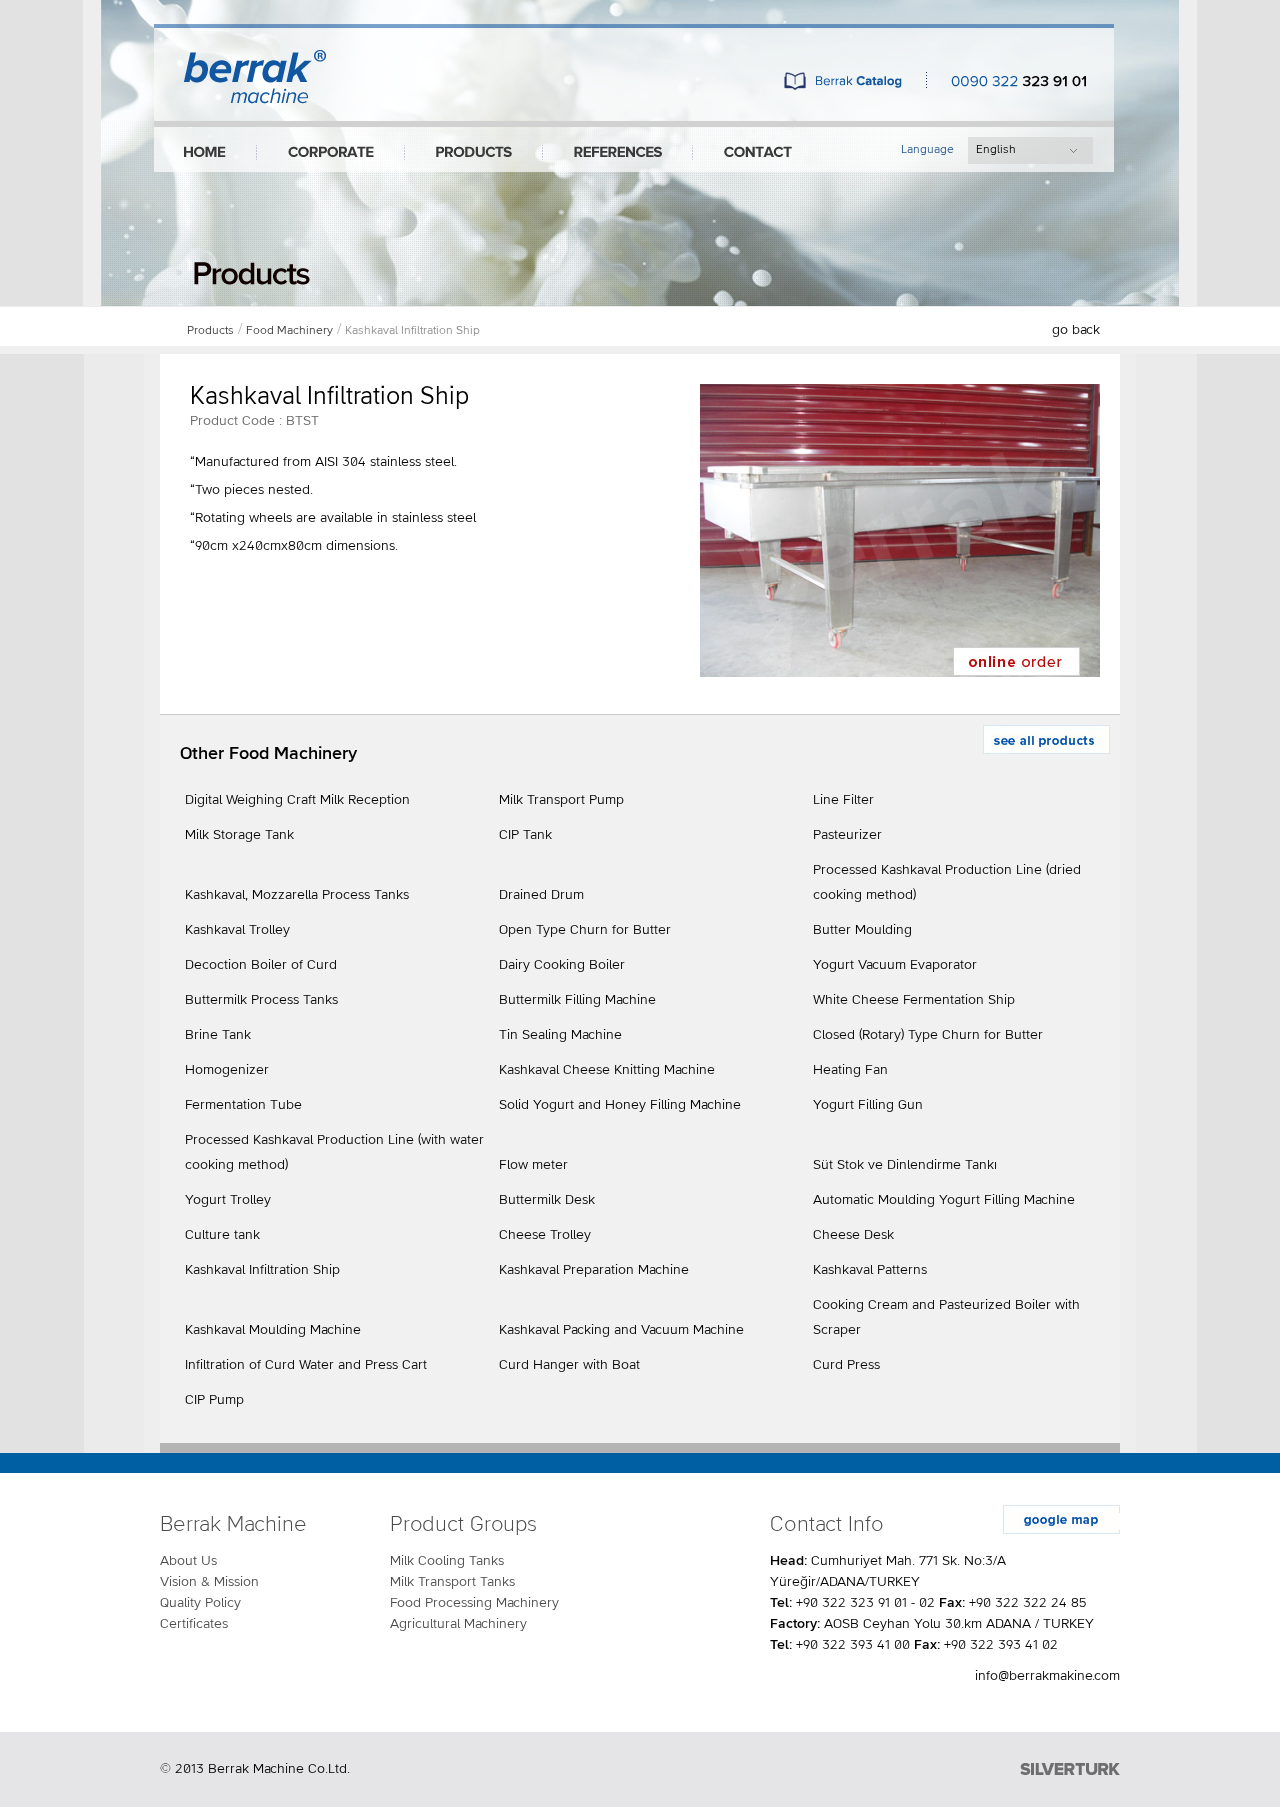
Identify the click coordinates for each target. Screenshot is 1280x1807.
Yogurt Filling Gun (868, 1105)
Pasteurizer (847, 835)
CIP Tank (525, 835)
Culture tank (222, 1235)
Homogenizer (227, 1070)
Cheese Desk (853, 1235)
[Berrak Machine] (255, 98)
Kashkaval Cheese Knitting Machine (607, 1070)
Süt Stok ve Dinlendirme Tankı (905, 1165)
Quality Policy (200, 1603)
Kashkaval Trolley (237, 930)
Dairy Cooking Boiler (562, 965)
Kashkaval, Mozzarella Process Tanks (297, 895)
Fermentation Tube (243, 1105)
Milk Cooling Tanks (447, 1561)
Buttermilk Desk (547, 1200)
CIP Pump (214, 1400)
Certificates (194, 1624)
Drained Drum (541, 895)
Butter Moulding (862, 930)
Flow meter (533, 1165)
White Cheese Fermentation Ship (914, 1000)
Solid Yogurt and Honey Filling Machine (620, 1105)
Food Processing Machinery (474, 1603)
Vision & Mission (209, 1582)
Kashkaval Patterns (870, 1270)
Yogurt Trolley (228, 1200)
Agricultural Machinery (458, 1624)
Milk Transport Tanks (452, 1582)
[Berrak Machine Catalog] (843, 84)
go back (1076, 330)
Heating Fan (850, 1070)
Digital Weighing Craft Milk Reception (297, 800)
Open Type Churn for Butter (585, 930)
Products (210, 331)
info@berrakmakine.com (1047, 1676)
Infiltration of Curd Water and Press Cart (306, 1365)
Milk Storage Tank (239, 835)
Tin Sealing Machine (560, 1035)
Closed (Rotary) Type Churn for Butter (928, 1035)
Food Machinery (289, 331)
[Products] (474, 152)
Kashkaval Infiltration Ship (412, 331)
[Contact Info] (758, 152)
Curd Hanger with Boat (569, 1365)
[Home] (205, 152)
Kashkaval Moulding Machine (273, 1330)
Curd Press (846, 1365)
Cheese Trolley (545, 1235)
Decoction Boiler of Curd (261, 965)
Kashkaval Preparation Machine (594, 1270)
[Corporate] (331, 152)
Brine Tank (218, 1035)
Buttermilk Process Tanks (261, 1000)
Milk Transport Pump (561, 800)
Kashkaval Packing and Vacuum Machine (621, 1330)
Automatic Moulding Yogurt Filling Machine (944, 1200)
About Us (188, 1561)
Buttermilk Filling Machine (577, 1000)
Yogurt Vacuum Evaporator (895, 965)
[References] (618, 152)
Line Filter (843, 800)
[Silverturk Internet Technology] (1070, 1769)
